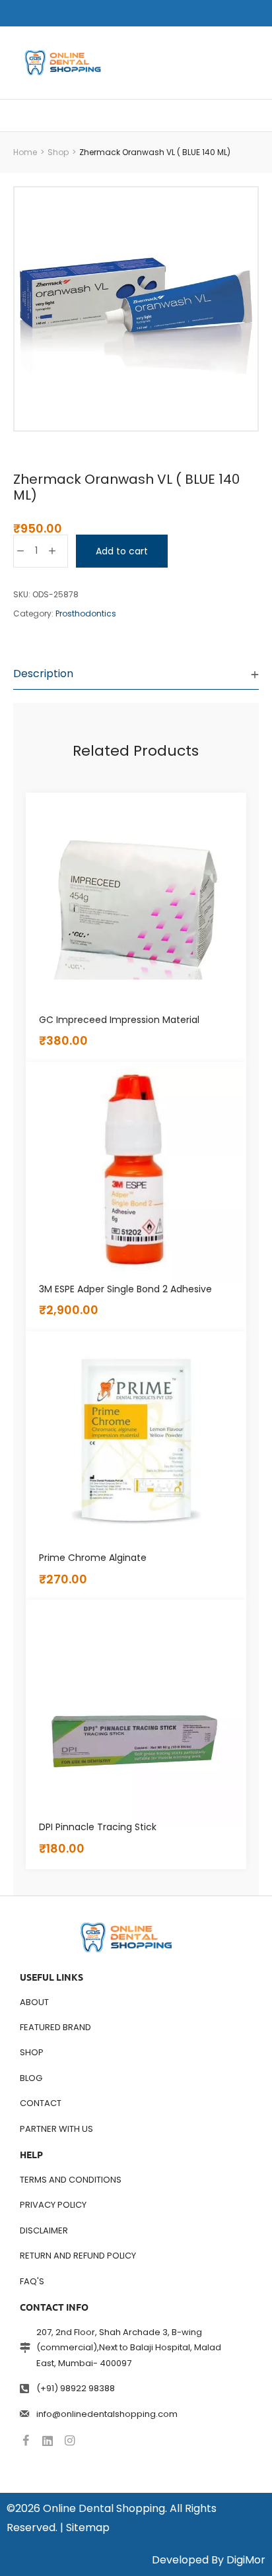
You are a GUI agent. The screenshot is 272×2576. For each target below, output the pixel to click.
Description (43, 674)
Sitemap (88, 2527)
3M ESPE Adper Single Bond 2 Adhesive (125, 1289)
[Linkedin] (48, 2441)
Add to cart (122, 551)
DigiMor (246, 2560)
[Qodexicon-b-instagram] (69, 2441)
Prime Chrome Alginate (93, 1558)
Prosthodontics (86, 613)
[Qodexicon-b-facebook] (26, 2441)
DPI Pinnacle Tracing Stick (98, 1827)
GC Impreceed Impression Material (119, 1020)
